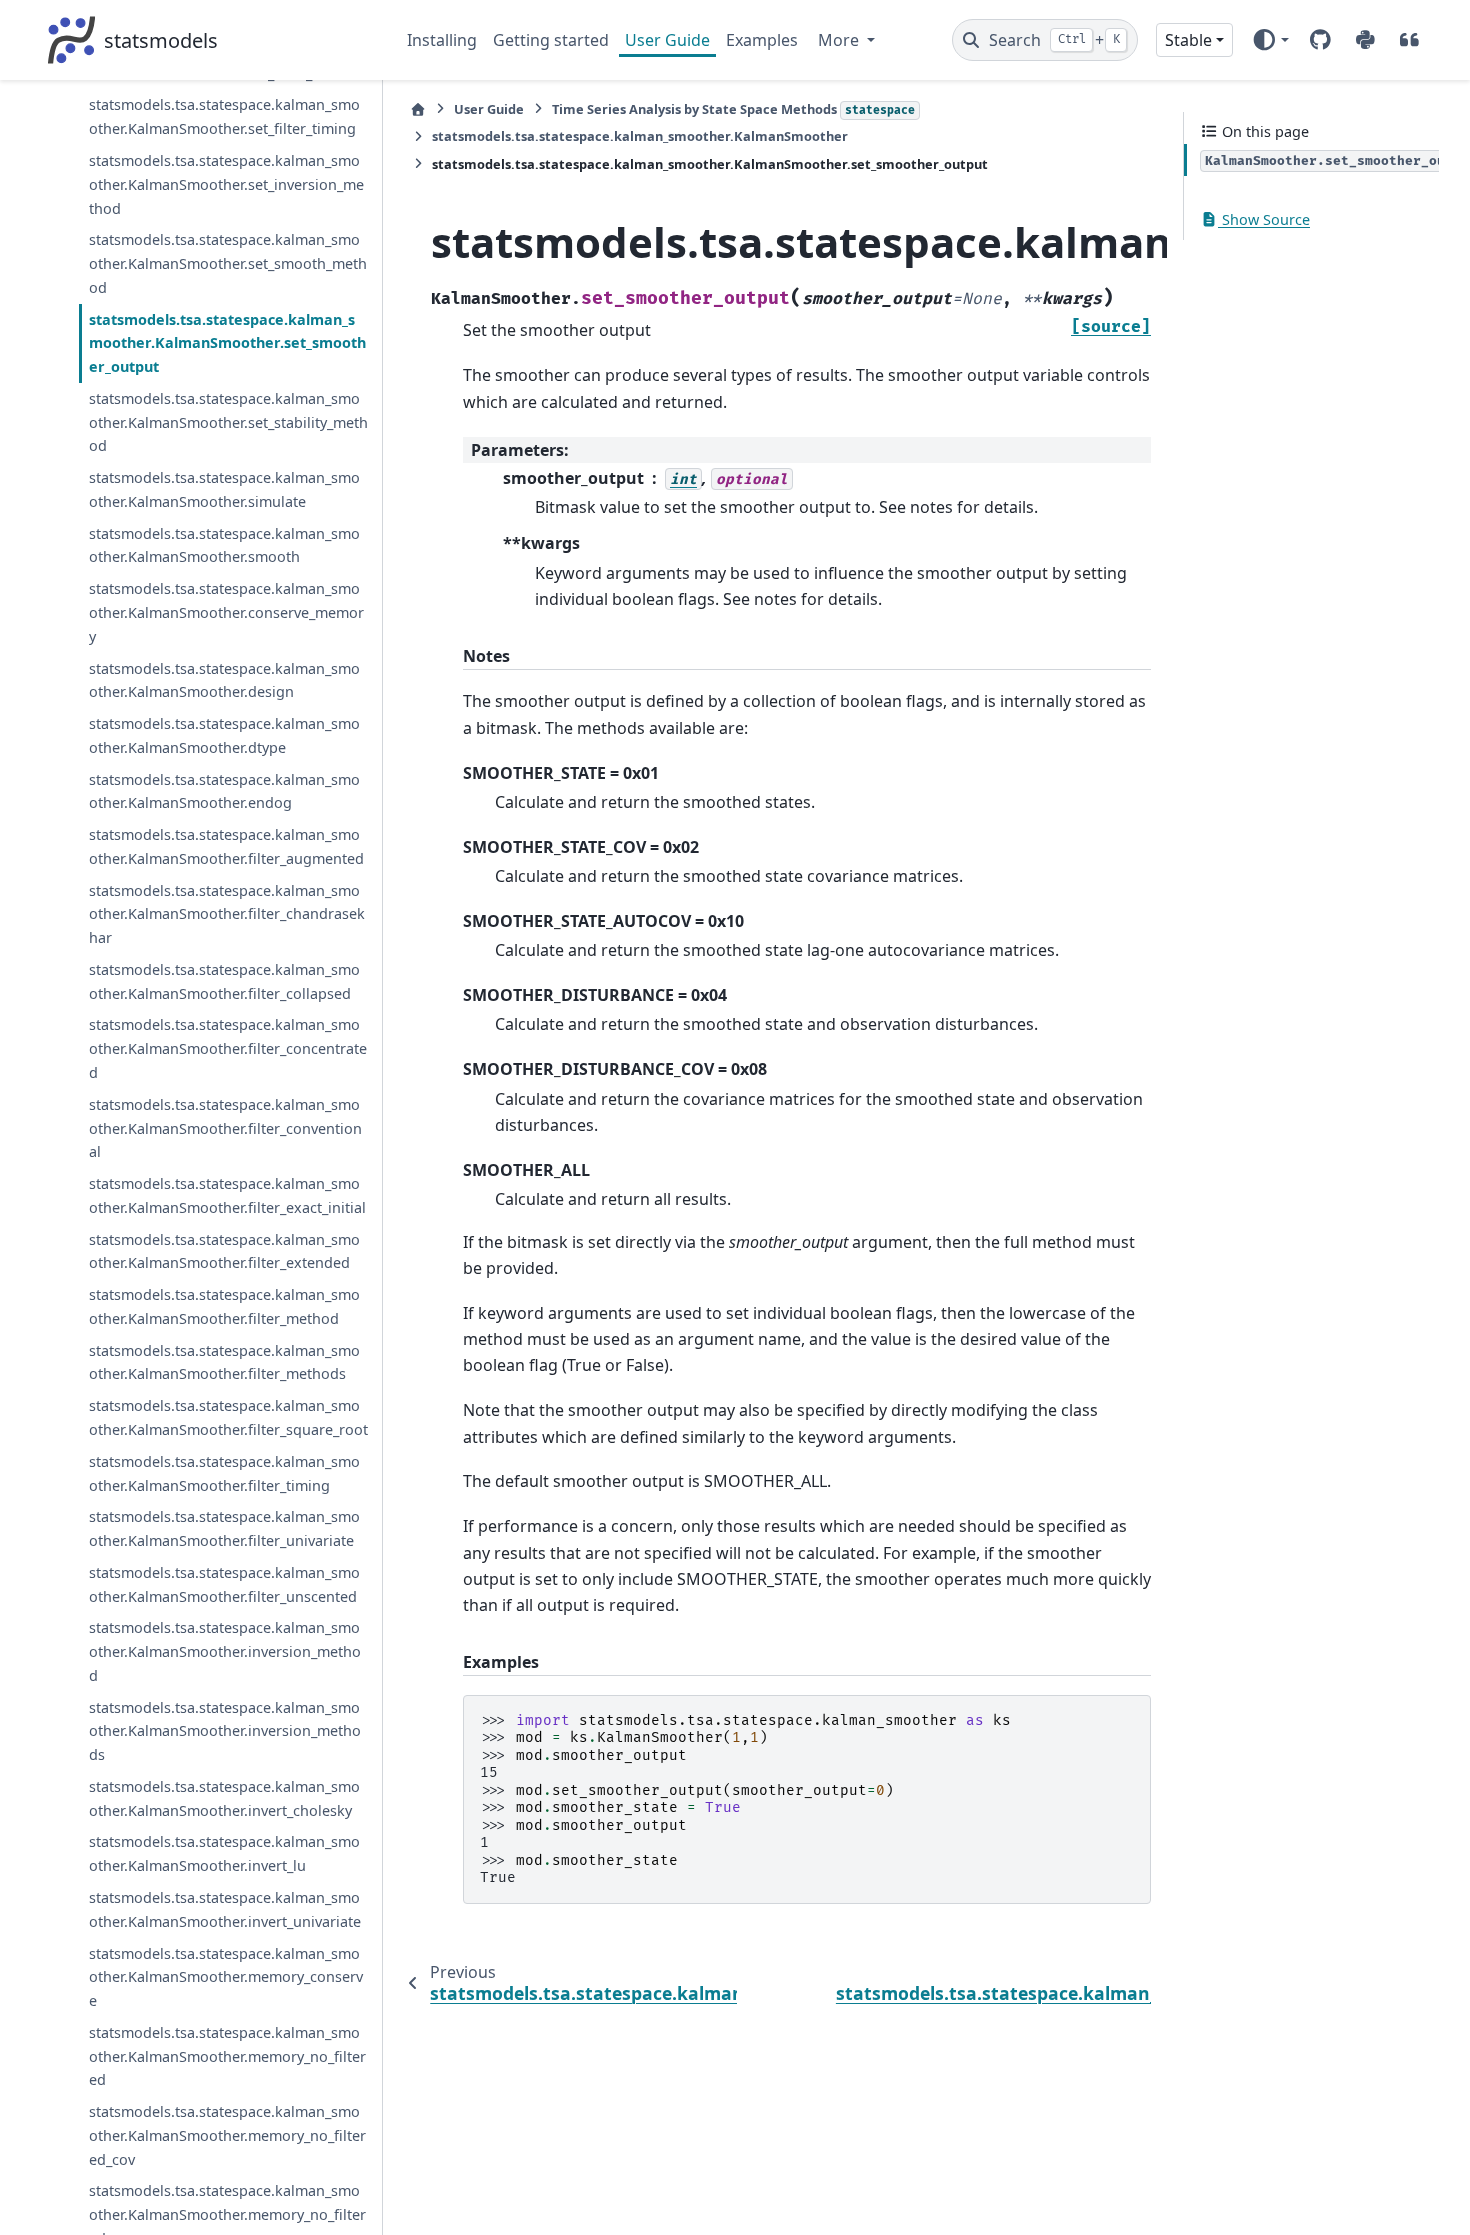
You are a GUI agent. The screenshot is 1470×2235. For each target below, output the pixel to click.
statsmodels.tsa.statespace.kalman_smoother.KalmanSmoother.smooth (224, 544)
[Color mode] (1270, 40)
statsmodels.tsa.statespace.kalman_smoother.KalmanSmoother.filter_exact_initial (227, 1195)
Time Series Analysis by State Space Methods (733, 109)
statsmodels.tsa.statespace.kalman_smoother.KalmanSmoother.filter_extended (224, 1250)
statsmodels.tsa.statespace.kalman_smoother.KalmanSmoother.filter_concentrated (228, 1048)
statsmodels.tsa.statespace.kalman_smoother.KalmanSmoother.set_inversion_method (226, 184)
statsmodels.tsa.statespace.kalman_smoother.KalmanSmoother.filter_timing (224, 1473)
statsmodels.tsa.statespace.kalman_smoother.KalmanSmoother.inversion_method (225, 1651)
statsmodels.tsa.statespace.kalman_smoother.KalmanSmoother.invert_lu (224, 1853)
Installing (442, 40)
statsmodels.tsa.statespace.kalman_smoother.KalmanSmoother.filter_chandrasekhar (227, 913)
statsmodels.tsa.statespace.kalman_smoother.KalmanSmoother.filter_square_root (228, 1417)
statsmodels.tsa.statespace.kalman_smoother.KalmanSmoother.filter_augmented (226, 846)
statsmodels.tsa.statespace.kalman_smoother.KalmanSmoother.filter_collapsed (224, 981)
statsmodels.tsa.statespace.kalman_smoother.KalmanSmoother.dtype (224, 735)
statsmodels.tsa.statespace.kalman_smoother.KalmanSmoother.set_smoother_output (227, 342)
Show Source (1264, 219)
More (840, 40)
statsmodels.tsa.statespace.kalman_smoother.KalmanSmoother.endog (224, 790)
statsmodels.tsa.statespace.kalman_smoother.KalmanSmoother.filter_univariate (224, 1528)
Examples (762, 40)
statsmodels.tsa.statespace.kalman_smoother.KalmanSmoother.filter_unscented (224, 1584)
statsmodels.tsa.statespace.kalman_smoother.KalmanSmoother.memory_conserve (226, 1976)
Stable (1188, 40)
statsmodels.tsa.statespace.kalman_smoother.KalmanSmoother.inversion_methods (225, 1730)
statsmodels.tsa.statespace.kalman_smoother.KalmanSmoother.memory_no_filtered (227, 2056)
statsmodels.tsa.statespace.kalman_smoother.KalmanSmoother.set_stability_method (228, 422)
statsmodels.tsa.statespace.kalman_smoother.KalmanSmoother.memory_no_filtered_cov (227, 2135)
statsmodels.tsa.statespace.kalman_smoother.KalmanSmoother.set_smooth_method (228, 263)
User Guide (667, 40)
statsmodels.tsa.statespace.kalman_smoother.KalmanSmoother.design (224, 679)
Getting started (551, 40)
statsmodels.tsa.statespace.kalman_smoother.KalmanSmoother (640, 136)
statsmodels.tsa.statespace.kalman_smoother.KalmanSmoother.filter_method (224, 1306)
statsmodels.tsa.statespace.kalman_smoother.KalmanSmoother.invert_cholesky (224, 1798)
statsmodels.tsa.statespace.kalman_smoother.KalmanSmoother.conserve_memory (226, 612)
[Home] (418, 109)
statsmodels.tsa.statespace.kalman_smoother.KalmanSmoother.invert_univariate (225, 1909)
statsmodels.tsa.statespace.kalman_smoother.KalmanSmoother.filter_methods (224, 1361)
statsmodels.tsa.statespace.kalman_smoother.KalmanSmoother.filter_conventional (225, 1128)
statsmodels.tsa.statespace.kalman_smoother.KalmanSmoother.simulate (224, 489)
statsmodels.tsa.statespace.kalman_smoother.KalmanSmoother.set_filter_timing (224, 116)
